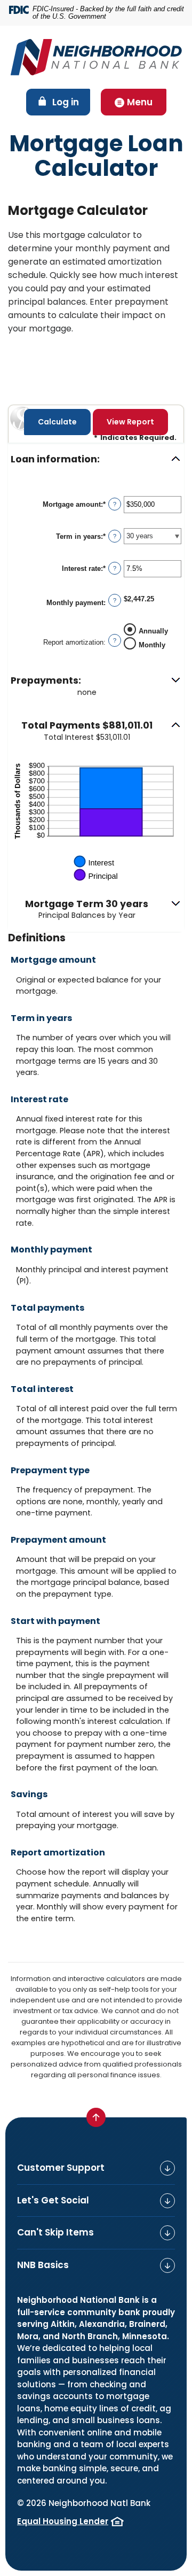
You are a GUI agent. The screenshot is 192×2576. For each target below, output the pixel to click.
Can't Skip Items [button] (55, 2232)
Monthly (152, 645)
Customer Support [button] (61, 2168)
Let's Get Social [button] (53, 2200)
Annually (153, 631)
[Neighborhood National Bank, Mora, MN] (96, 57)
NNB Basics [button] (43, 2265)
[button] (96, 459)
